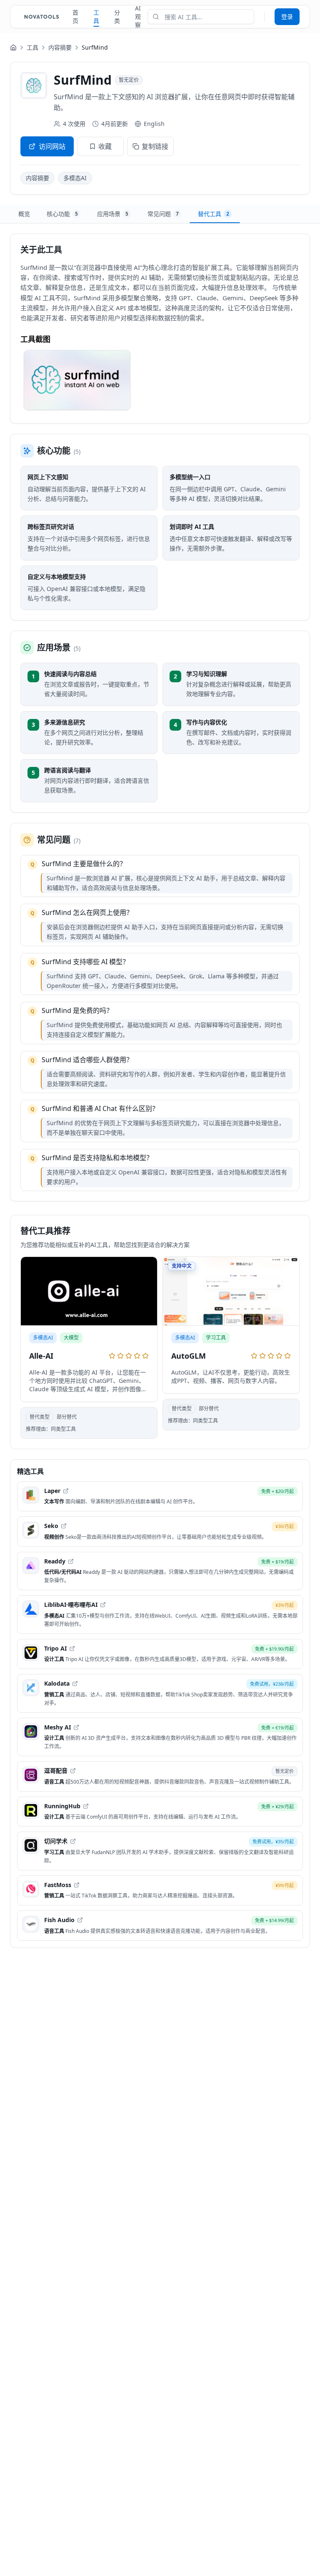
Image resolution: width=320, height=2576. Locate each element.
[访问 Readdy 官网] (71, 1561)
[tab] (24, 214)
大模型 (71, 1338)
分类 (117, 16)
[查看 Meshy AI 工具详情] (160, 1737)
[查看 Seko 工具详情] (160, 1532)
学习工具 (216, 1338)
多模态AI (75, 178)
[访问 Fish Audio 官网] (80, 1920)
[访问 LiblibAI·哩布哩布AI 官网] (103, 1605)
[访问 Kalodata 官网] (75, 1684)
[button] (77, 380)
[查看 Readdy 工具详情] (160, 1571)
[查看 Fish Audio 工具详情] (160, 1926)
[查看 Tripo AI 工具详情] (160, 1654)
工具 (96, 16)
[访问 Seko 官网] (64, 1526)
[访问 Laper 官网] (66, 1491)
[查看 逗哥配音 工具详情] (160, 1776)
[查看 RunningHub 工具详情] (160, 1812)
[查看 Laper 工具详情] (160, 1497)
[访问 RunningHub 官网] (86, 1806)
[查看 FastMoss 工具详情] (160, 1891)
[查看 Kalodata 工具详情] (160, 1693)
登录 (287, 16)
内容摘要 (60, 47)
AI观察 (138, 16)
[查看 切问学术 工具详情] (160, 1851)
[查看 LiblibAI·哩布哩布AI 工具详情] (160, 1615)
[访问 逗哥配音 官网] (73, 1771)
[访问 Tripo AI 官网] (72, 1649)
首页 (75, 16)
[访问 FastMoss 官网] (77, 1885)
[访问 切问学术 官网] (73, 1841)
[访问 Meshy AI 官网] (76, 1727)
